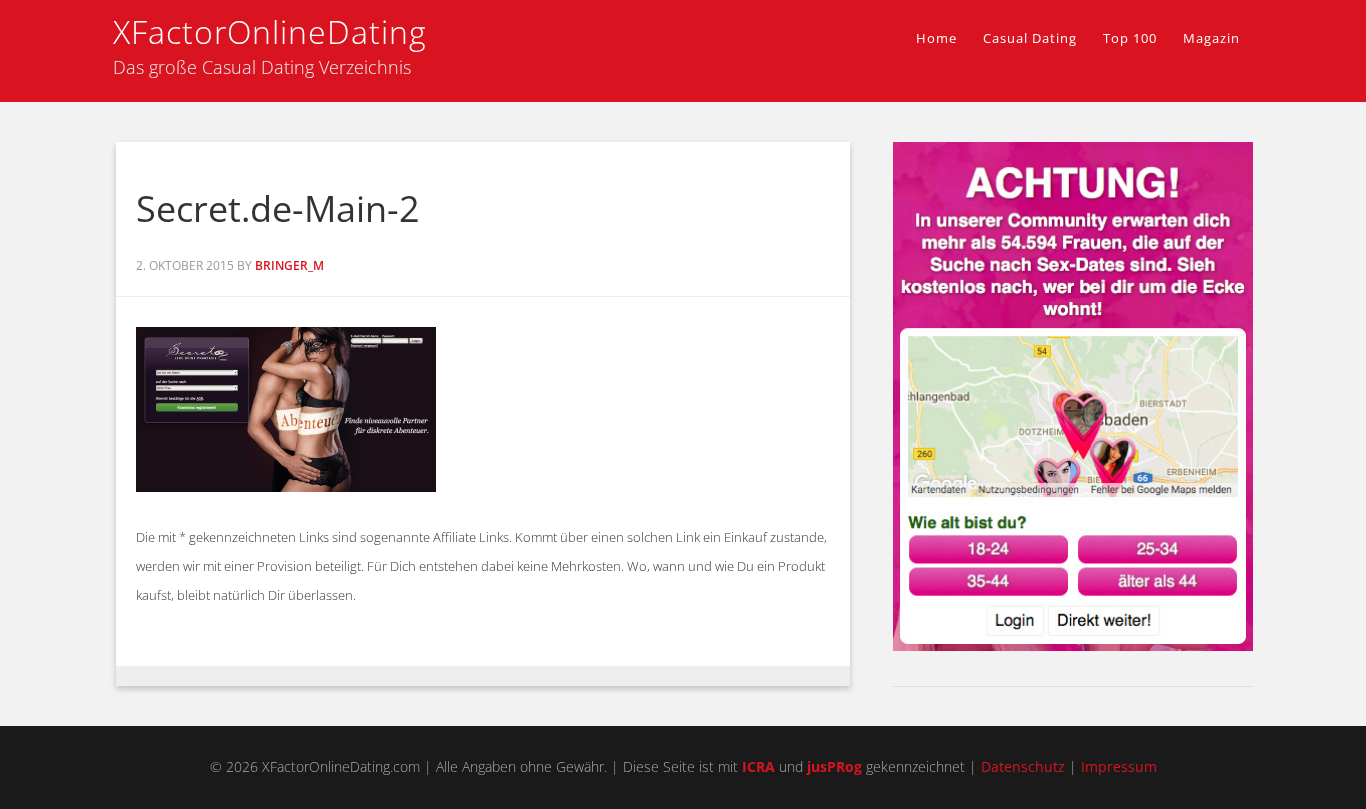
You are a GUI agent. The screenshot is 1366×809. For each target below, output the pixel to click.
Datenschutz (1023, 766)
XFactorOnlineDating (270, 31)
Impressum (1119, 766)
